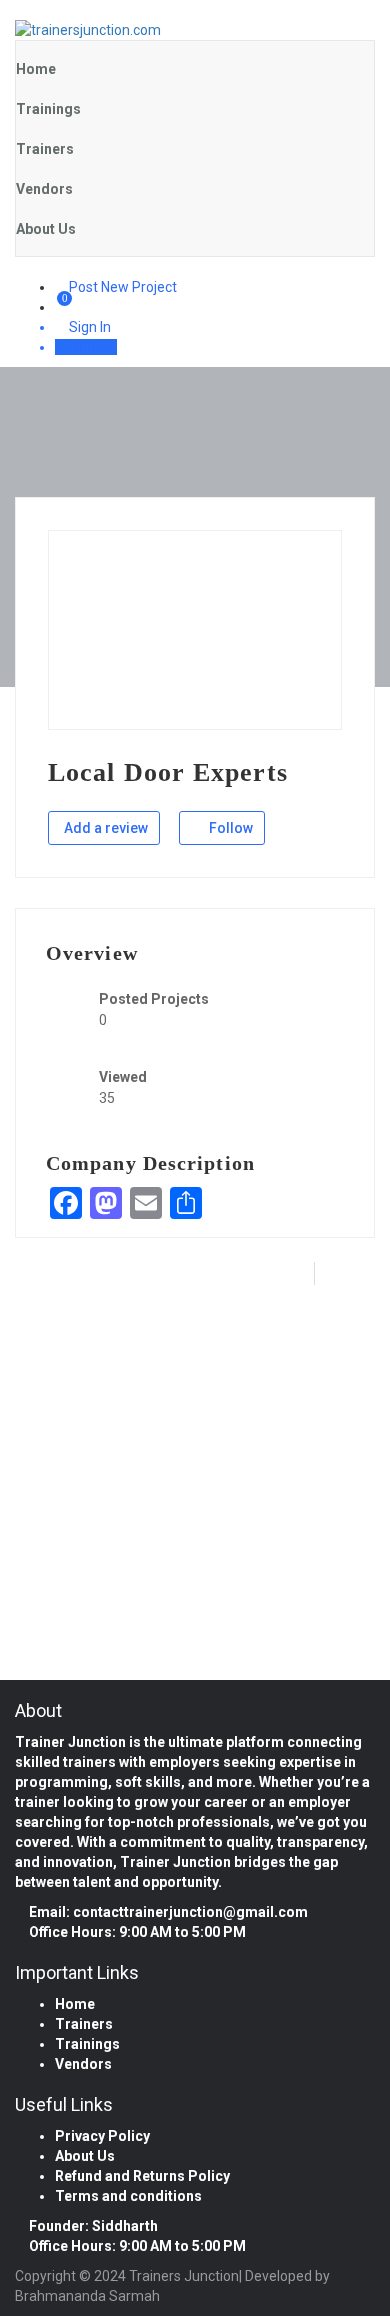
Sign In (88, 327)
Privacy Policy (102, 2136)
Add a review (106, 828)
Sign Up (91, 347)
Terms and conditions (128, 2196)
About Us (46, 229)
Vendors (44, 189)
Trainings (48, 109)
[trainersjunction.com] (195, 30)
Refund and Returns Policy (142, 2176)
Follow (229, 828)
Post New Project (121, 287)
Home (36, 69)
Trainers (45, 149)
